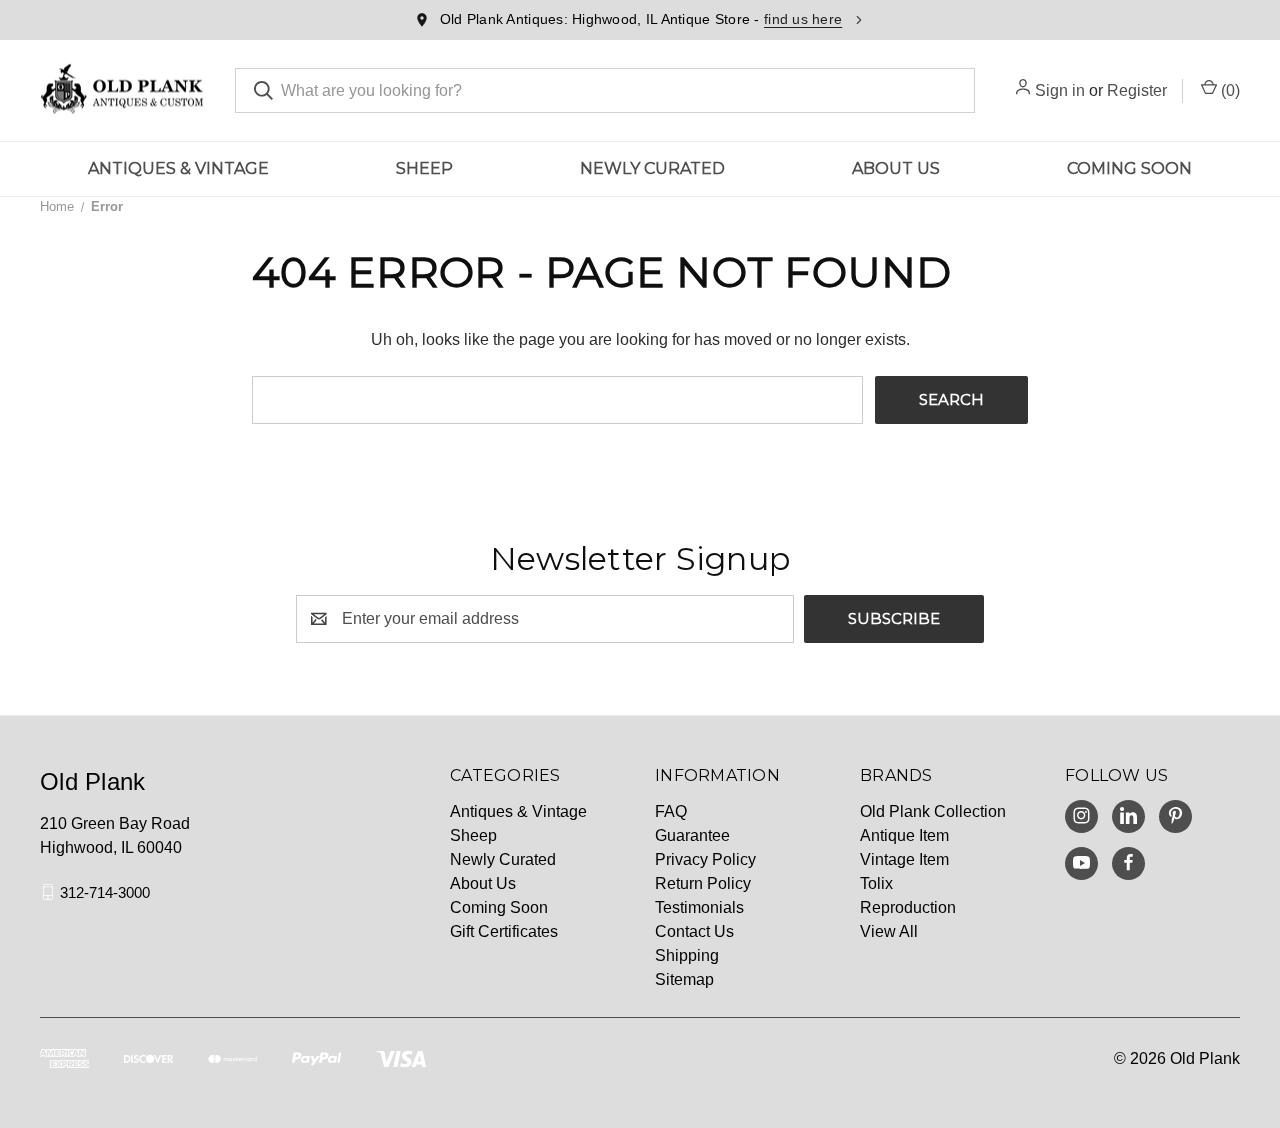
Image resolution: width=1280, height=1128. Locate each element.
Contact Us (694, 931)
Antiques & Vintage (178, 168)
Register (1137, 90)
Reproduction (908, 907)
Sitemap (684, 979)
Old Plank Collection (933, 811)
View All (889, 931)
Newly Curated (652, 168)
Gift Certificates (504, 931)
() (1228, 90)
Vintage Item (904, 859)
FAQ (671, 811)
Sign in (1060, 90)
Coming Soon (1129, 168)
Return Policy (703, 883)
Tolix (876, 883)
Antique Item (904, 835)
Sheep (424, 168)
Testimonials (699, 907)
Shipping (687, 955)
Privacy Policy (705, 859)
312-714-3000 (105, 891)
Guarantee (692, 835)
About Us (896, 168)
